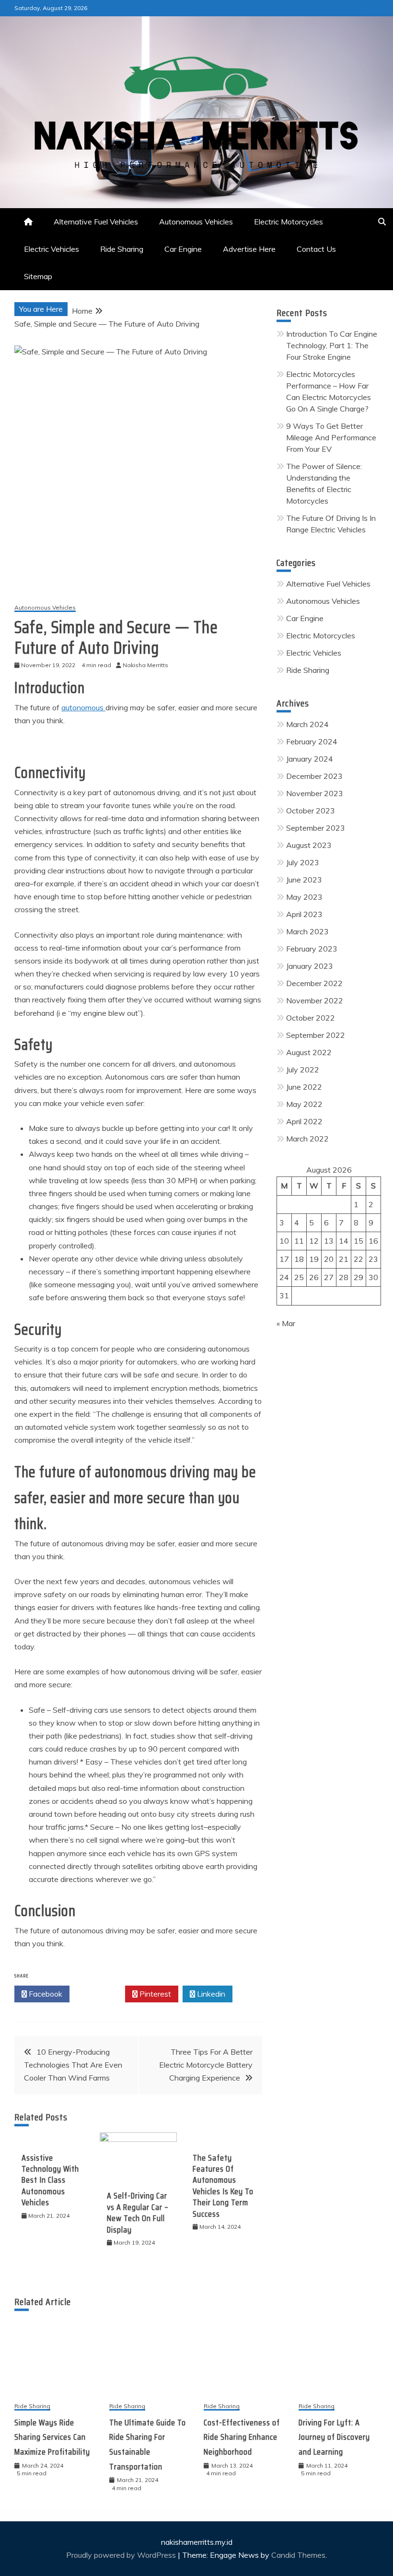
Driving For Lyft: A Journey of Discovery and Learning (334, 2437)
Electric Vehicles (52, 249)
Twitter (100, 1994)
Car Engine (183, 249)
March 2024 (307, 724)
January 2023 (310, 966)
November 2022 (315, 1000)
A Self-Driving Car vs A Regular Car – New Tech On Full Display (138, 2212)
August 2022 (309, 1052)
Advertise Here (249, 249)
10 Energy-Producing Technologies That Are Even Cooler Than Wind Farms (73, 2065)
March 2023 (307, 931)
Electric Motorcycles (289, 222)
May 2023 (304, 897)
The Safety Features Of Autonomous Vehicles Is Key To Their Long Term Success (223, 2186)
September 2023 (316, 828)
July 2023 (303, 862)
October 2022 (311, 1018)
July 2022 (303, 1070)
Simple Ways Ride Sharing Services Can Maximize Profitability (52, 2437)
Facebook (45, 1994)
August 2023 (309, 845)
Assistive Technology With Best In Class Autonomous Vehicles (50, 2180)
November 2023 (315, 793)
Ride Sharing (122, 249)
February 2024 (312, 741)
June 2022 (304, 1087)
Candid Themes (298, 2555)
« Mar (286, 1323)
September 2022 (316, 1035)
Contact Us (316, 249)
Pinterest (154, 1994)
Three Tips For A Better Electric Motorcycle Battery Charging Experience (206, 2065)
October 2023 (311, 811)
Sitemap (38, 276)
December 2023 (314, 776)
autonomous (83, 707)
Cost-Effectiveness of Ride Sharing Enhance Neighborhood (242, 2437)
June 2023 (304, 880)
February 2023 (312, 949)
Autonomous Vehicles (196, 222)
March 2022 (307, 1139)
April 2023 (304, 914)
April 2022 (304, 1121)
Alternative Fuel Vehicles (96, 222)
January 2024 (310, 759)
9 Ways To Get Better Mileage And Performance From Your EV (331, 437)
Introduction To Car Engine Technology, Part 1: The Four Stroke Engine (332, 345)
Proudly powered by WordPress (122, 2555)
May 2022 (304, 1104)
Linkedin (210, 1994)
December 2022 (314, 983)
